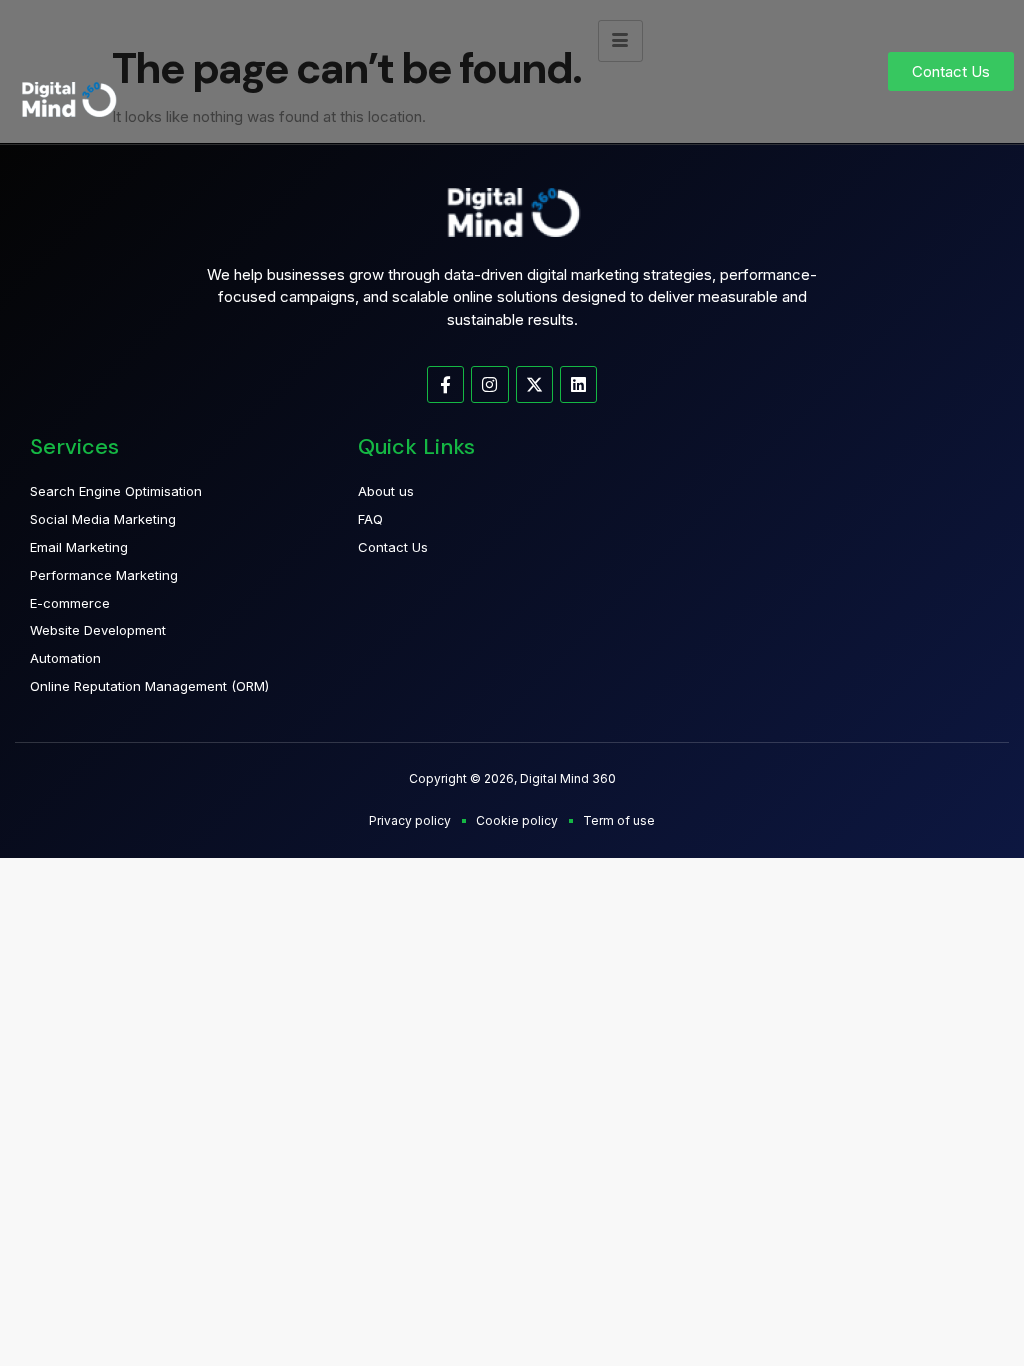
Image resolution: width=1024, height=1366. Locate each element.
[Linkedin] (578, 384)
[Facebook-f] (445, 384)
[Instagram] (489, 384)
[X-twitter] (534, 384)
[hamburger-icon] (620, 41)
